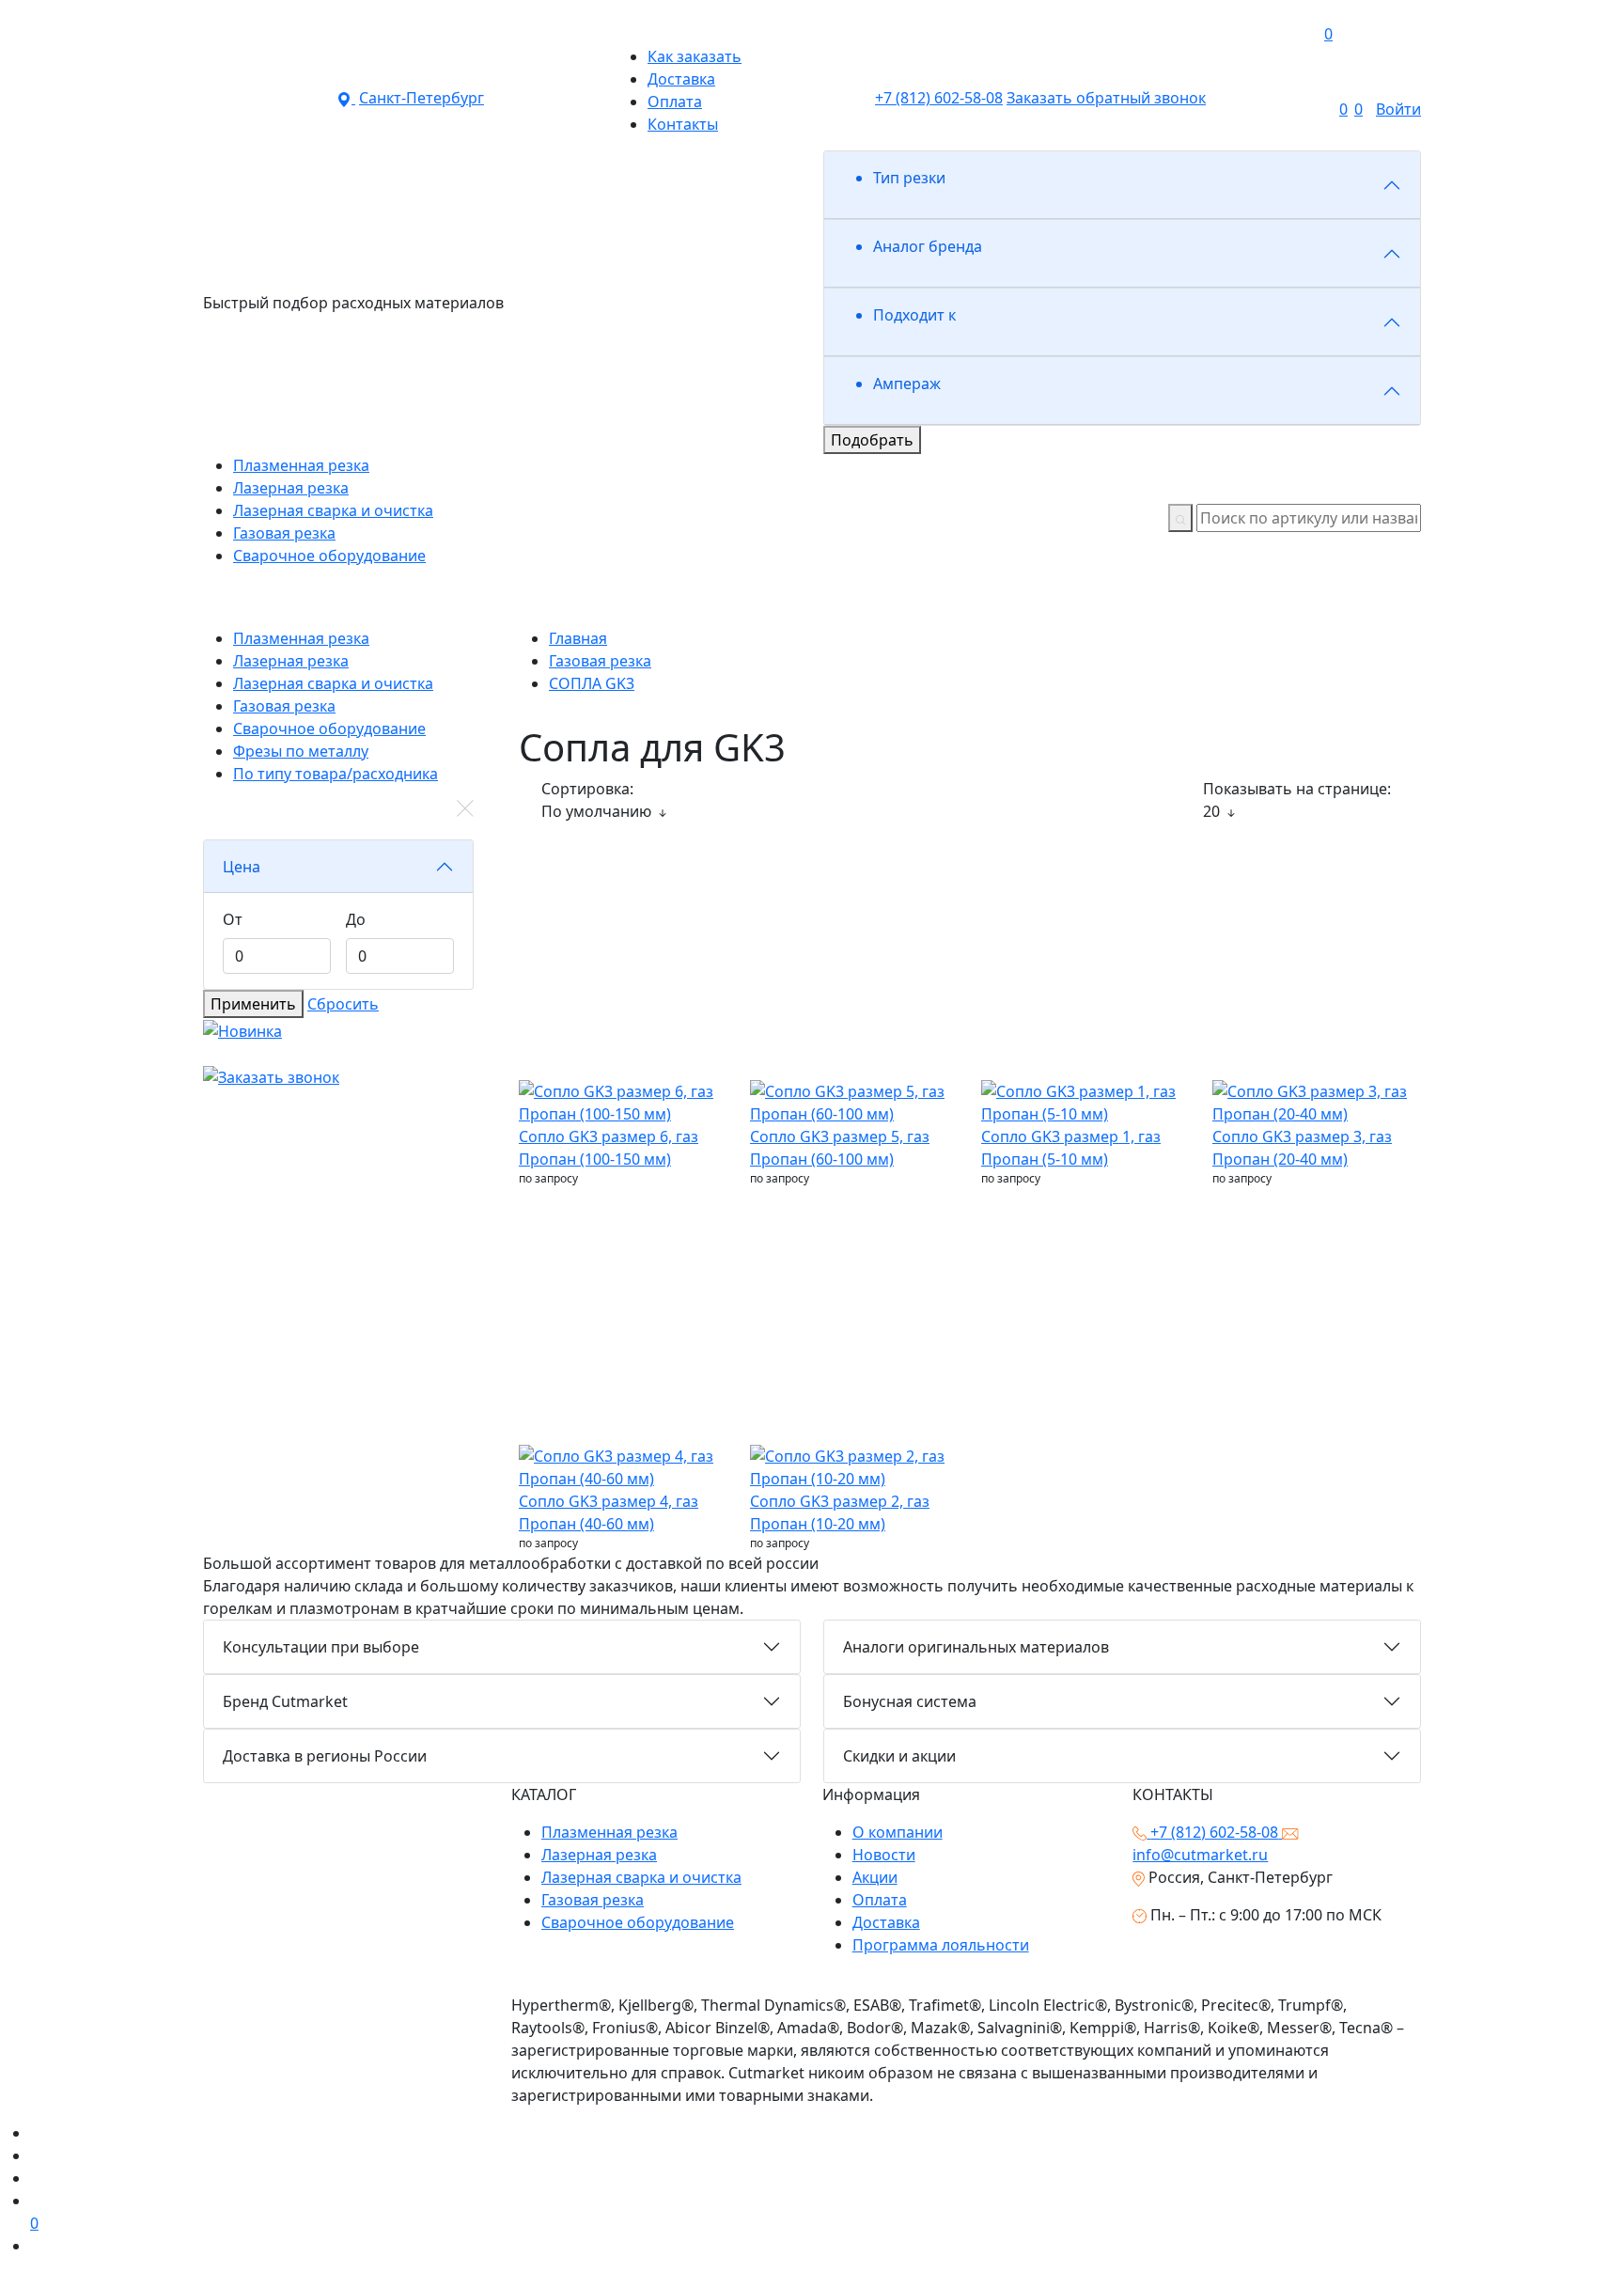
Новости (884, 1855)
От (233, 919)
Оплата (880, 1900)
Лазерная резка (599, 1855)
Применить (253, 1004)
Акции (875, 1877)
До (356, 919)
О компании (898, 1832)
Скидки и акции (899, 1756)
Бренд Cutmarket (285, 1701)
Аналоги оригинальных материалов (976, 1647)
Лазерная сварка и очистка (641, 1877)
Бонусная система (910, 1701)
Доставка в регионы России (325, 1756)
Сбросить (343, 1004)
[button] (1079, 23)
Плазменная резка (609, 1832)
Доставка (886, 1922)
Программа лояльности (941, 1945)
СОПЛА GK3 (592, 683)
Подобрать (872, 440)
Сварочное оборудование (638, 1922)
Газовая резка (600, 661)
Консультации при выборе (321, 1647)
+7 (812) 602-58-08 (939, 98)
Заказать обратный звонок (1106, 98)
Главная (578, 638)
